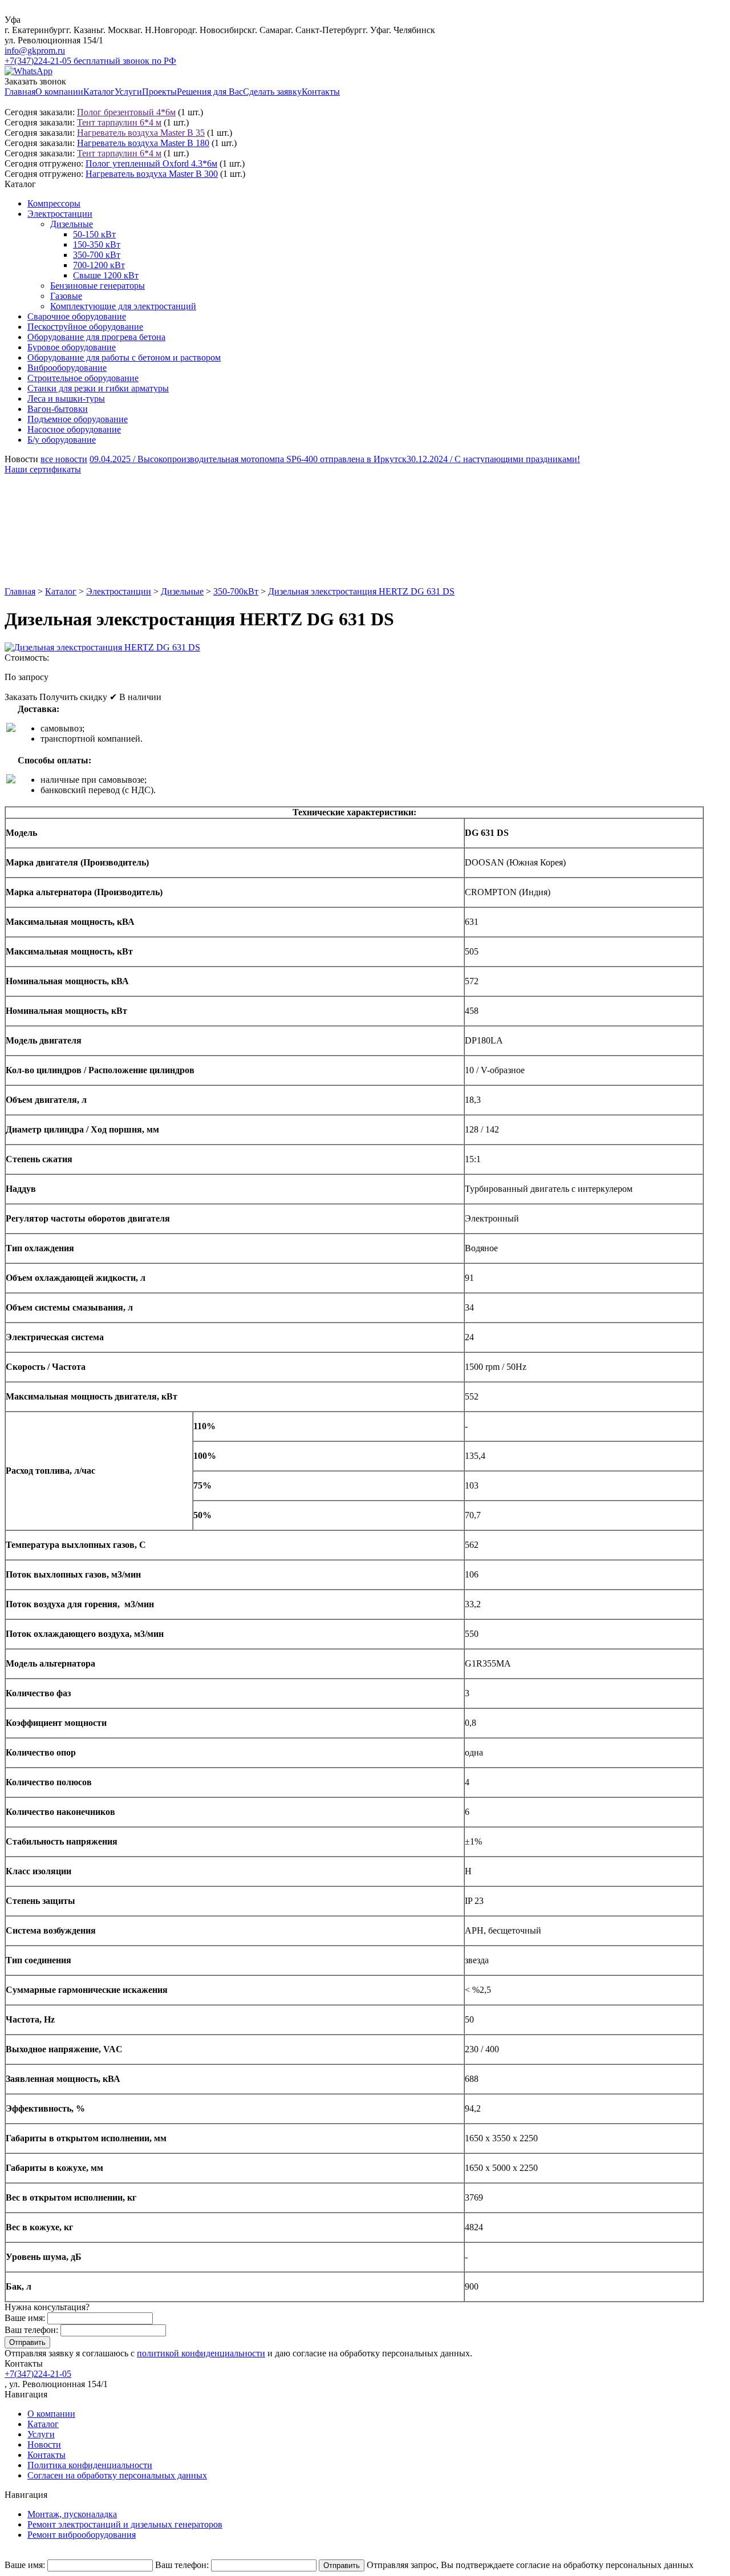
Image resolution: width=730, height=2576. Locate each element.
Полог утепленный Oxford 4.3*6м (151, 163)
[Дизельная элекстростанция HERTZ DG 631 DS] (102, 647)
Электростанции (60, 214)
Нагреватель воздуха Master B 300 (152, 174)
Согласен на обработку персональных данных (117, 2475)
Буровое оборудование (72, 347)
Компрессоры (54, 203)
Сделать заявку (272, 92)
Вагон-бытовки (58, 409)
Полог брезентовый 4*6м (126, 112)
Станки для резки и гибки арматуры (98, 388)
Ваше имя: (25, 2318)
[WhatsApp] (29, 71)
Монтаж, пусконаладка (72, 2514)
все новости (64, 459)
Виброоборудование (67, 368)
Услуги (128, 92)
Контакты (321, 92)
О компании (59, 92)
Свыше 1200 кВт (106, 275)
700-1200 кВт (99, 265)
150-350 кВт (97, 244)
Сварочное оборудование (77, 316)
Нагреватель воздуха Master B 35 (141, 133)
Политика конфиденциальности (90, 2465)
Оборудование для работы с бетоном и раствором (124, 357)
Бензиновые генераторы (98, 286)
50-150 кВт (94, 234)
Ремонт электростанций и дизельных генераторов (125, 2524)
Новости (44, 2444)
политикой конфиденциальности (201, 2353)
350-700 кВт (97, 255)
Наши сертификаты (43, 469)
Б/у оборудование (62, 440)
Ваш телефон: (31, 2330)
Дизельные (72, 224)
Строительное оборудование (83, 378)
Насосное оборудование (74, 429)
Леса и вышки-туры (66, 399)
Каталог (99, 92)
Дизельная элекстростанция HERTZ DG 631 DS (361, 591)
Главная (20, 92)
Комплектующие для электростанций (123, 306)
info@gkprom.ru (35, 50)
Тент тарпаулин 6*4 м (119, 122)
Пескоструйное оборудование (85, 327)
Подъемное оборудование (78, 419)
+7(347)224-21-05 (38, 2374)
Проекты (159, 92)
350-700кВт (236, 591)
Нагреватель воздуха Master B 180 (143, 143)
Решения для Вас (210, 92)
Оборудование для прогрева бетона (96, 337)
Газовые (66, 296)
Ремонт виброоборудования (82, 2535)
